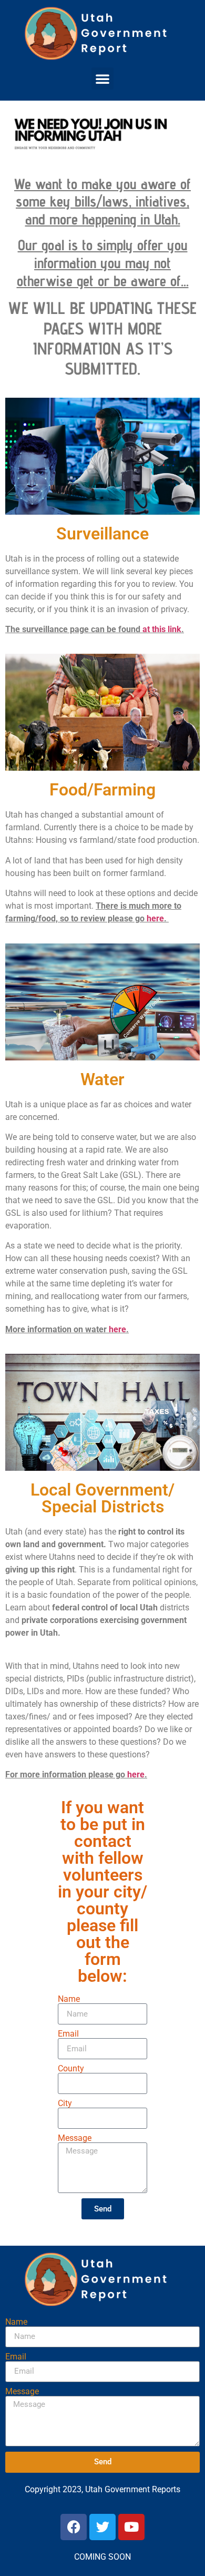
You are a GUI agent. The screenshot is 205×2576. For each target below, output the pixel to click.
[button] (102, 78)
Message (75, 2138)
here (155, 918)
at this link (162, 629)
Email (68, 2034)
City (65, 2103)
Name (69, 1999)
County (71, 2069)
